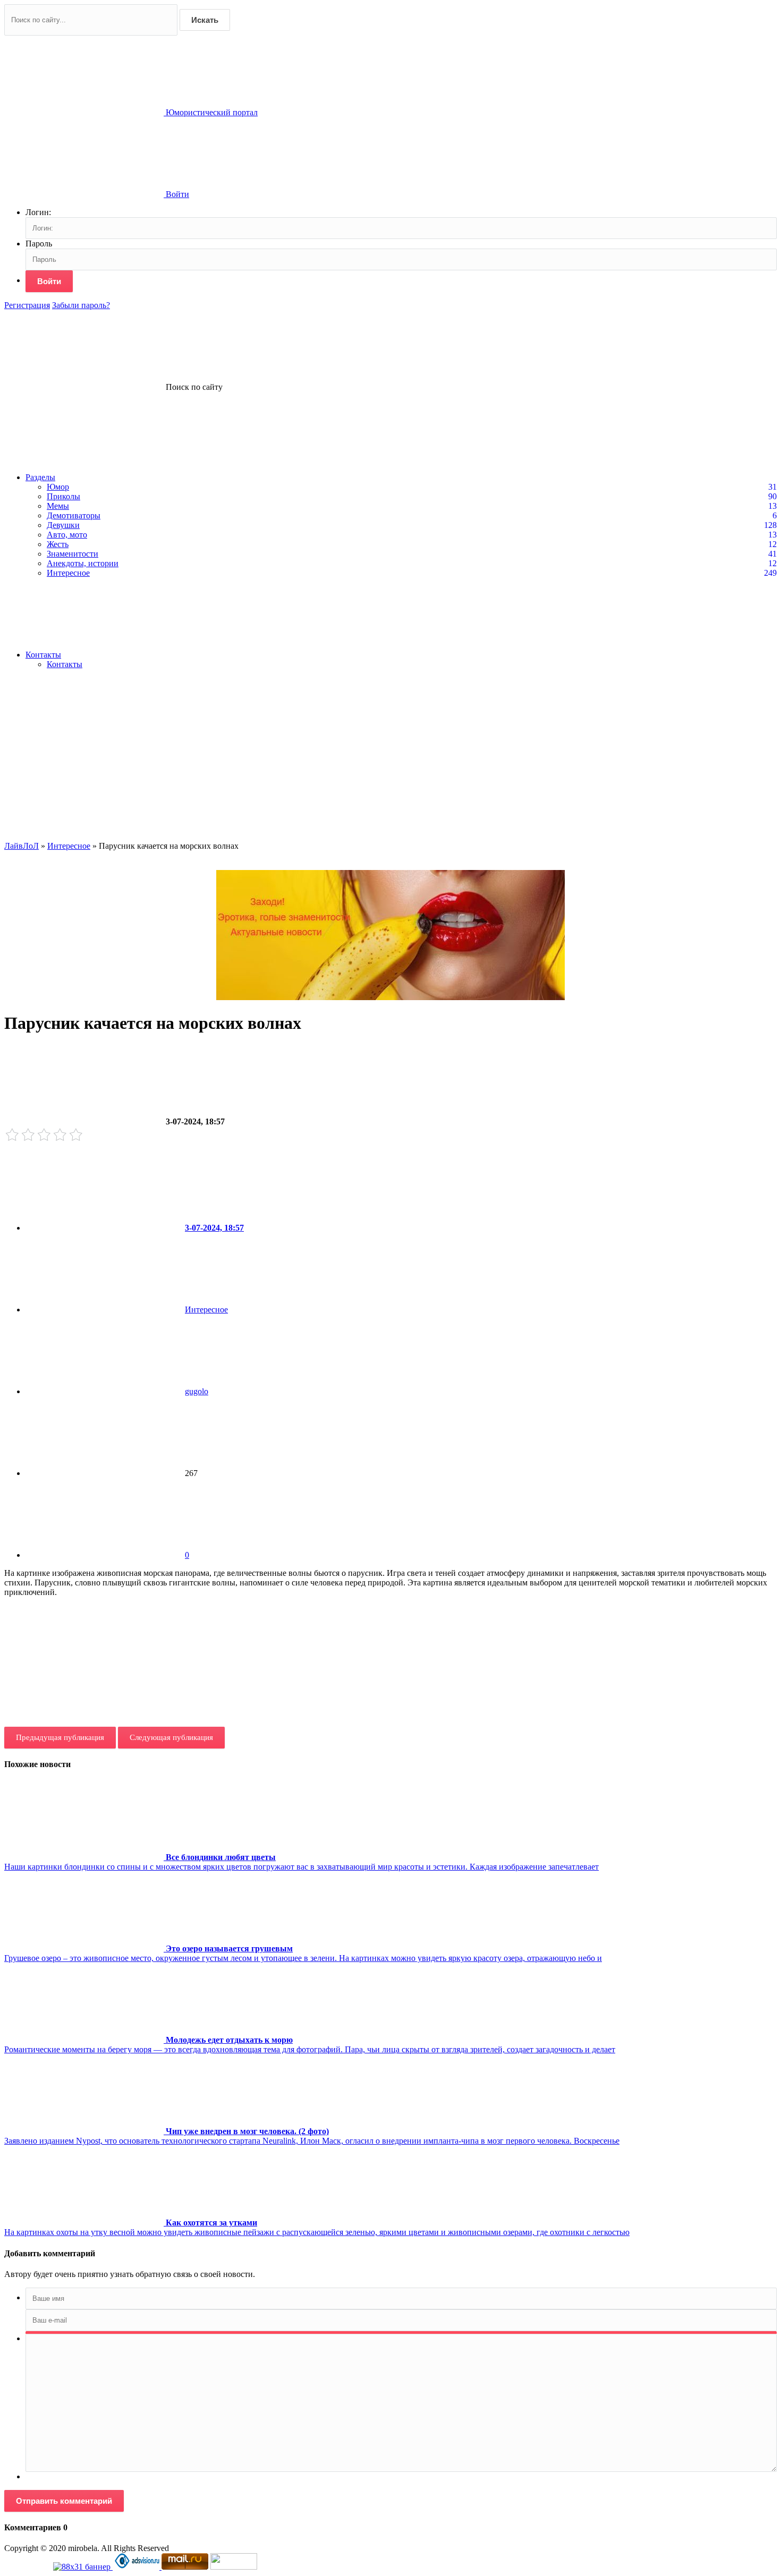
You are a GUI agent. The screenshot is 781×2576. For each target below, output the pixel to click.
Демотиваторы (74, 515)
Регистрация (27, 305)
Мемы (58, 506)
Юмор (58, 487)
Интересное (68, 573)
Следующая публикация (171, 1737)
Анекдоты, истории (83, 563)
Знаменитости (73, 554)
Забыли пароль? (81, 305)
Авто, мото (67, 535)
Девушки (63, 525)
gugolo (197, 1391)
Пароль (39, 244)
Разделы (40, 477)
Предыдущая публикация (60, 1737)
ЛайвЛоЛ (22, 846)
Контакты (43, 655)
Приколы (63, 496)
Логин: (38, 212)
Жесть (58, 544)
